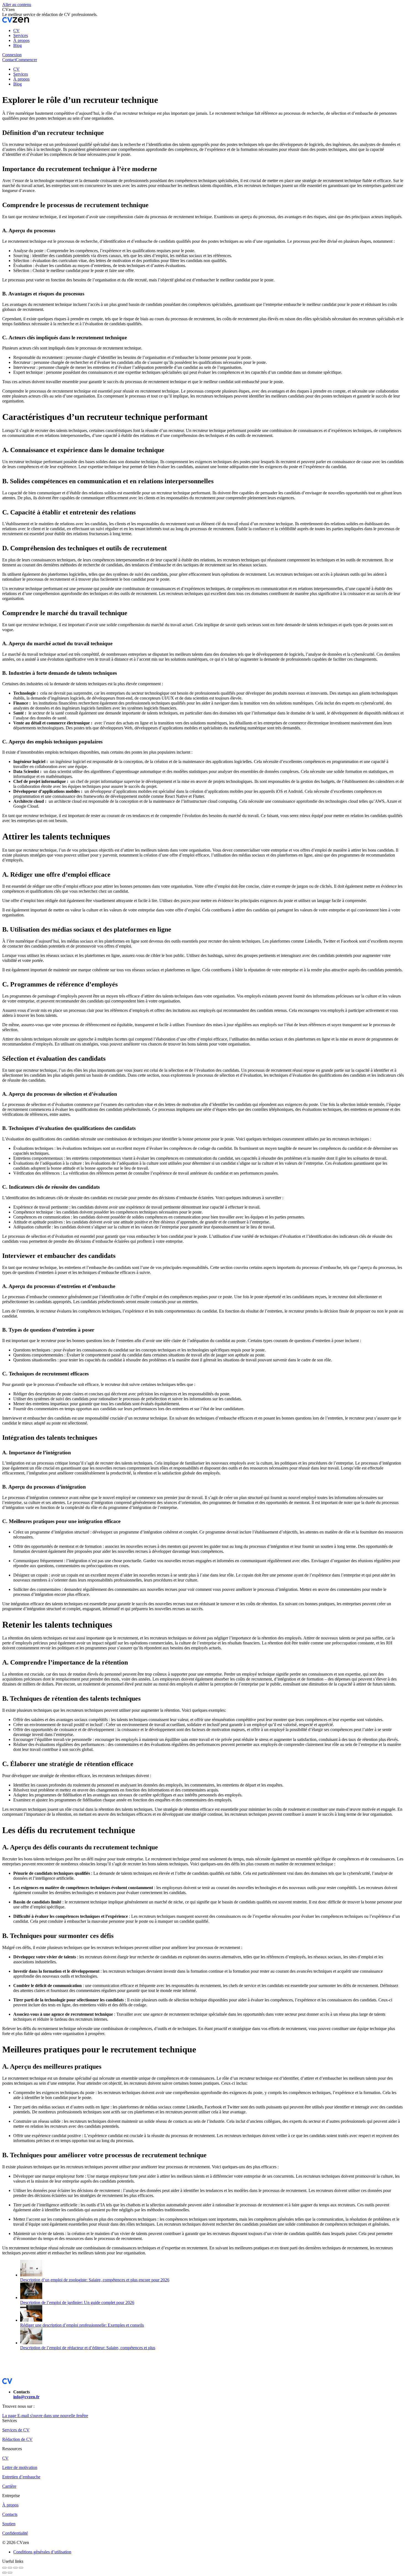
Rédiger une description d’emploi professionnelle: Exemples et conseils (82, 2325)
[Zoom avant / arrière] (21, 2568)
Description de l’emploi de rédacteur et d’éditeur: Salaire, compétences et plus (88, 2348)
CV (5, 2458)
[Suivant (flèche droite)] (10, 2573)
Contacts (10, 2514)
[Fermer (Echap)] (4, 2568)
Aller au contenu (17, 5)
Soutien (9, 2524)
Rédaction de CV (17, 2439)
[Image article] (31, 2275)
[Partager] (10, 2568)
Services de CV (16, 2430)
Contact (9, 60)
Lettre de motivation (20, 2467)
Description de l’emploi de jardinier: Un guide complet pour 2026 (77, 2302)
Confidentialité (15, 2533)
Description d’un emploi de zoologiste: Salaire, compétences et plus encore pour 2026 (95, 2280)
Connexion (12, 55)
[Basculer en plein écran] (15, 2568)
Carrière (9, 2486)
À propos (10, 2505)
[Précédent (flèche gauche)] (4, 2573)
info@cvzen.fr (26, 2397)
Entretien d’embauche (21, 2477)
